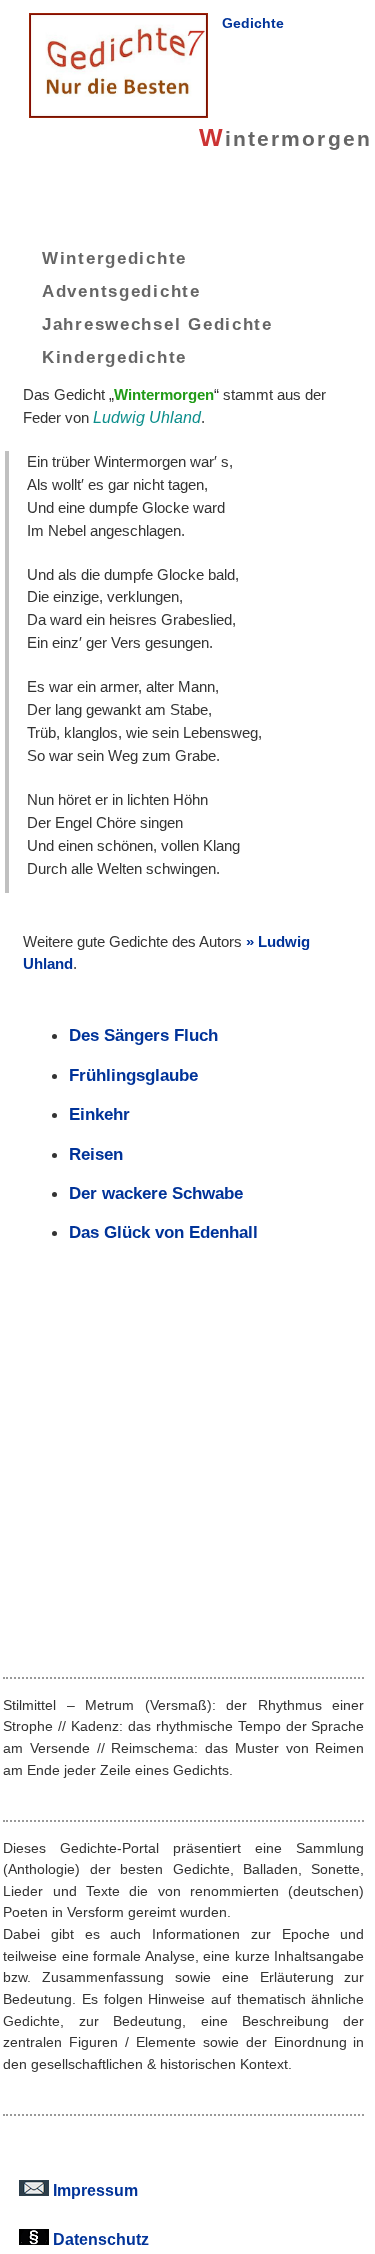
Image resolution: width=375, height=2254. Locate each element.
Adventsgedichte (121, 291)
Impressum (93, 2190)
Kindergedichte (114, 356)
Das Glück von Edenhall (163, 1232)
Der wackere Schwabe (156, 1193)
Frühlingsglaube (133, 1075)
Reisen (96, 1154)
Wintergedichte (114, 258)
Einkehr (99, 1114)
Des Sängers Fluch (143, 1035)
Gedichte (253, 23)
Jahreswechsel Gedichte (157, 323)
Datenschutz (99, 2239)
